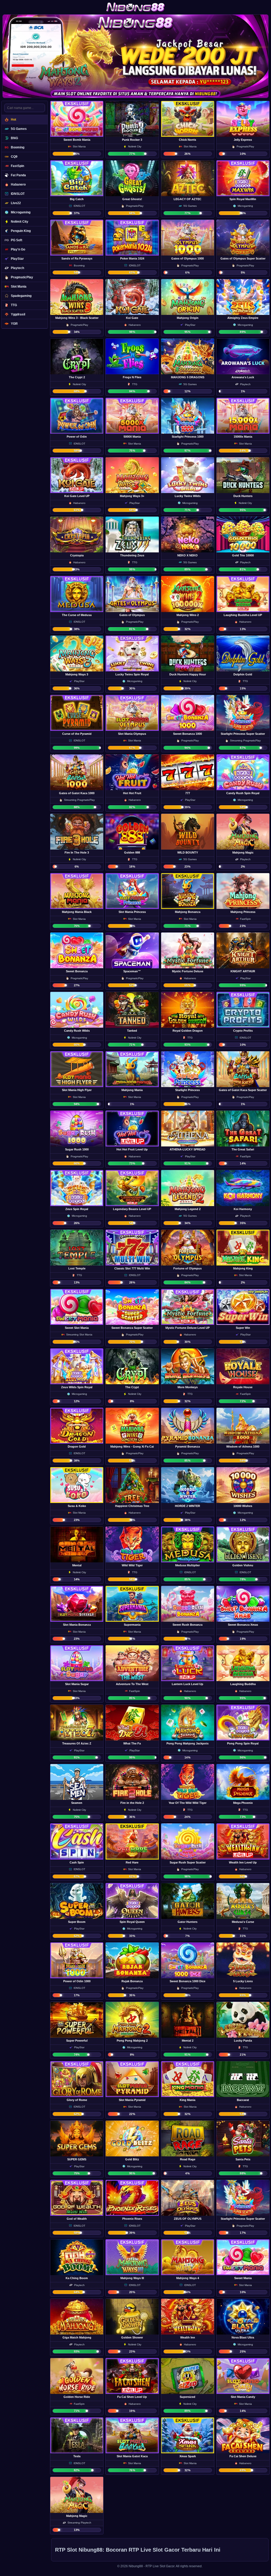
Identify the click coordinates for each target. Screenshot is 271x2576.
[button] (77, 129)
